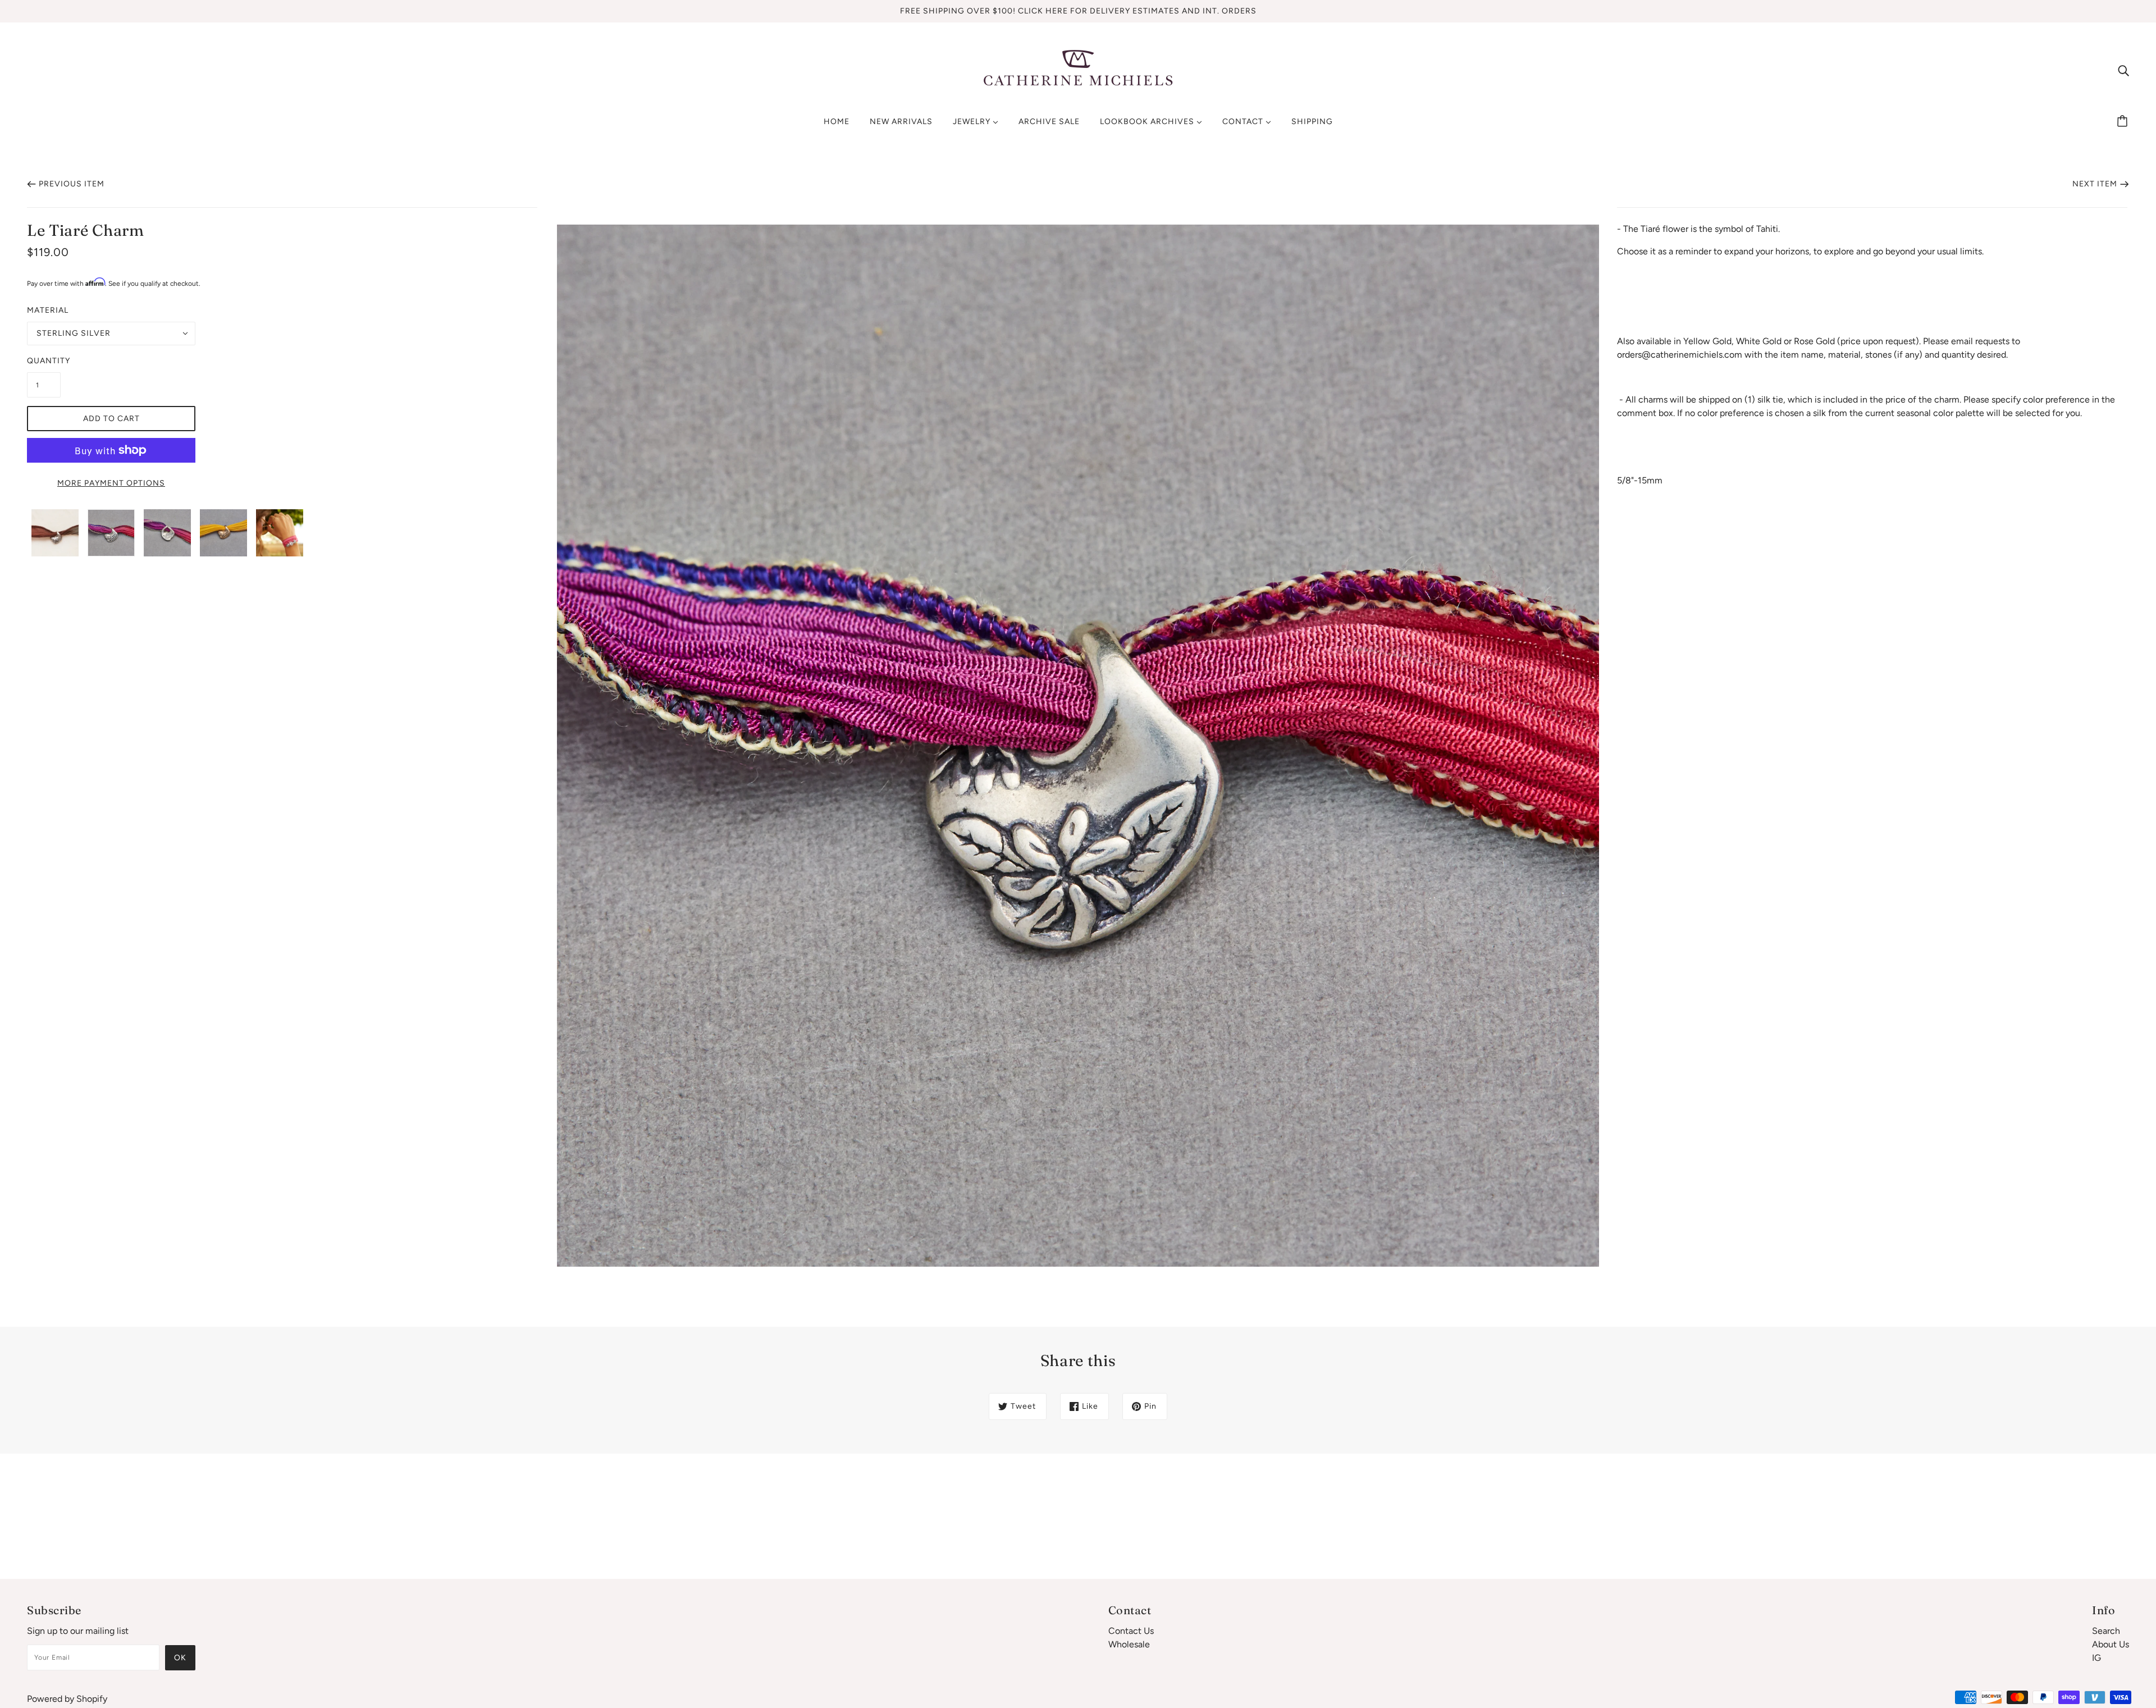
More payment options (111, 483)
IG (2096, 1658)
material (48, 310)
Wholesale (1129, 1644)
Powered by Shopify (67, 1699)
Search (2106, 1631)
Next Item (2095, 184)
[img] (2123, 70)
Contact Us (1131, 1631)
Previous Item (72, 184)
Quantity (44, 361)
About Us (2111, 1644)
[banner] (1078, 69)
